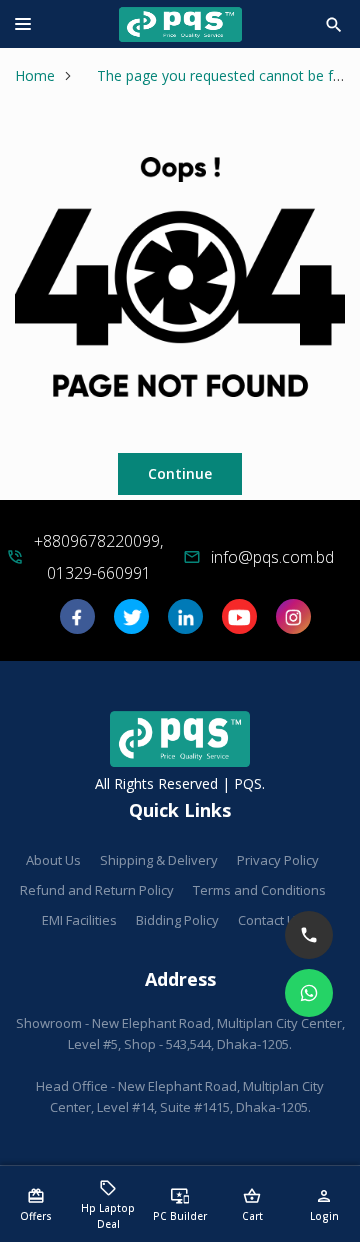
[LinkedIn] (185, 623)
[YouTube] (239, 623)
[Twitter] (131, 623)
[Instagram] (293, 623)
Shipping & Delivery (159, 860)
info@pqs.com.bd (272, 557)
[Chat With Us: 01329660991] (309, 993)
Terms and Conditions (259, 890)
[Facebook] (77, 623)
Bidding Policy (177, 920)
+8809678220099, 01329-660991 (98, 557)
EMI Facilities (79, 920)
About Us (53, 860)
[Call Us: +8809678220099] (309, 935)
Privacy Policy (278, 860)
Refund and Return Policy (97, 890)
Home (35, 75)
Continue (180, 473)
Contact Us (270, 920)
